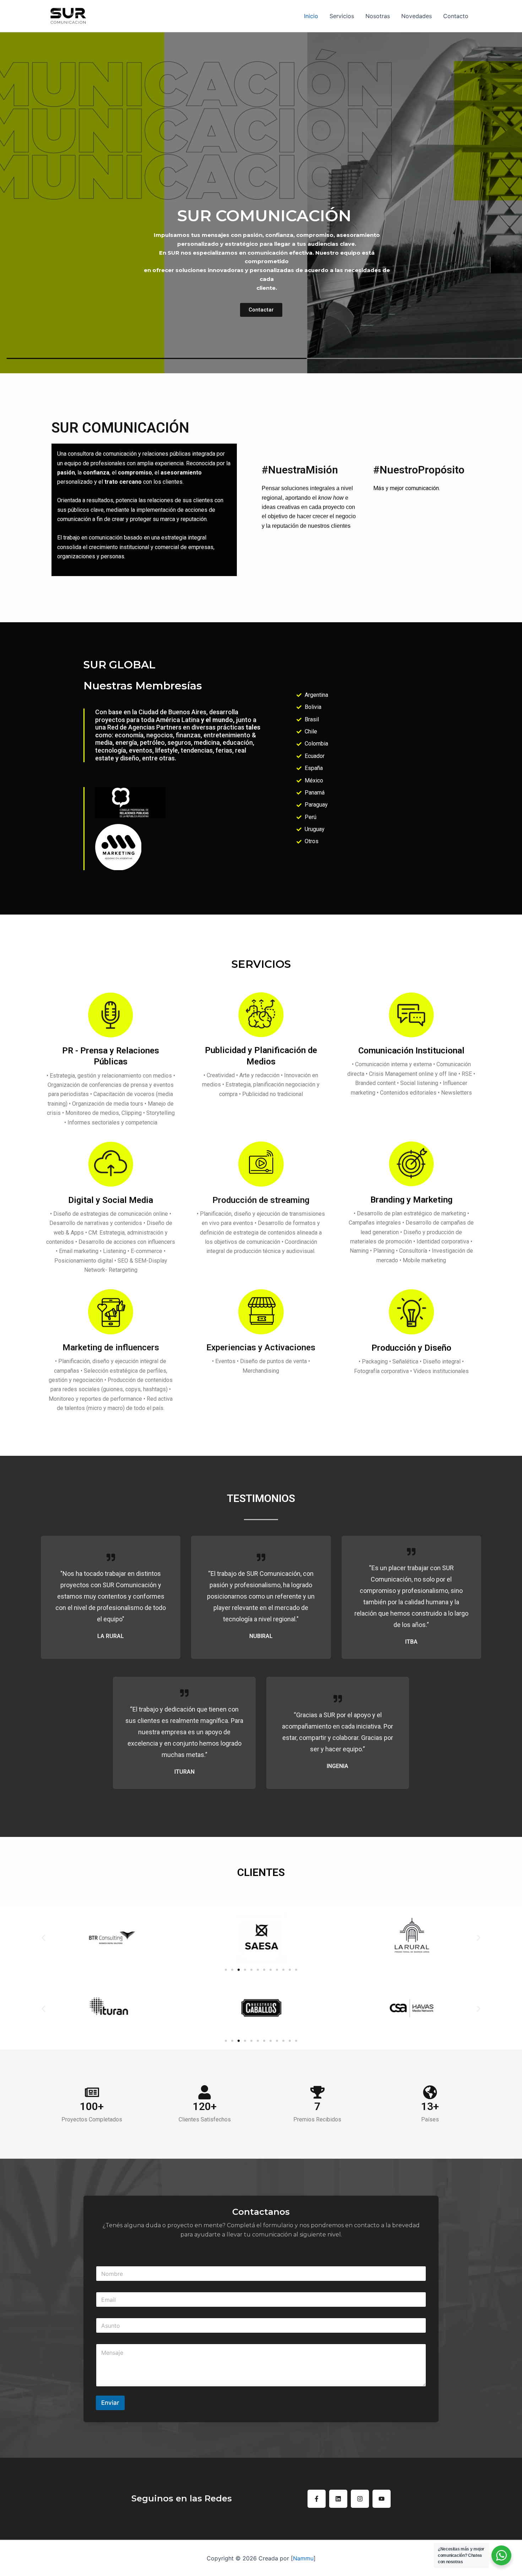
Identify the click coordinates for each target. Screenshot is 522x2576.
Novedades (417, 16)
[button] (43, 1938)
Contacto (456, 16)
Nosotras (378, 16)
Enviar (110, 2403)
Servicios (342, 16)
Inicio (311, 16)
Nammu (303, 2558)
